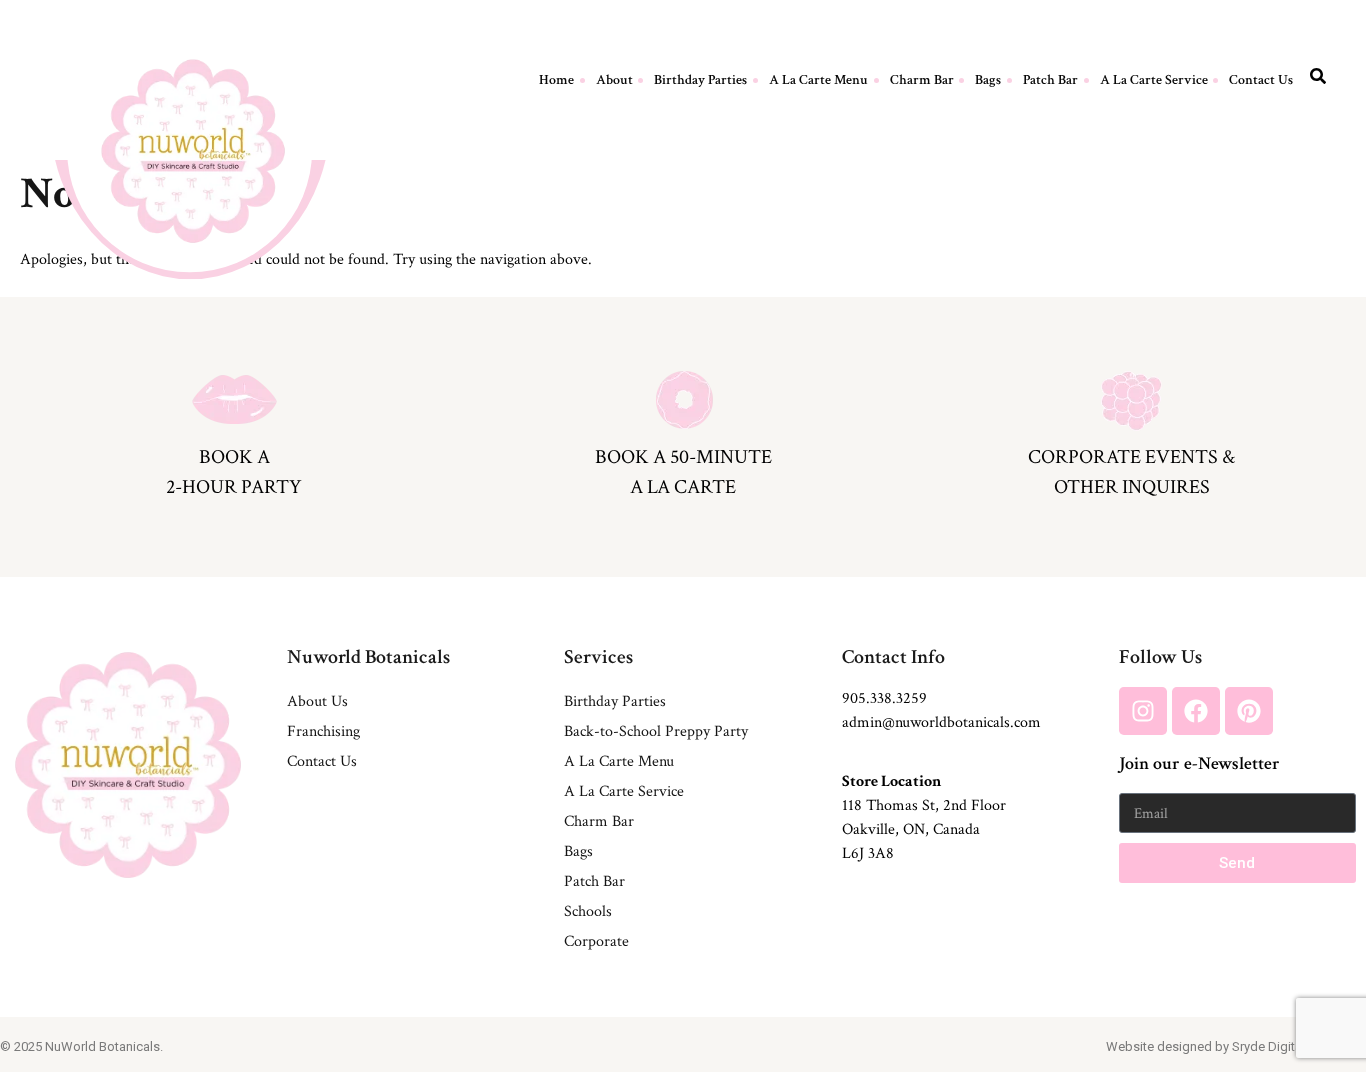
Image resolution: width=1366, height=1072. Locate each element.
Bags (988, 80)
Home (556, 80)
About (614, 80)
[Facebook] (1196, 711)
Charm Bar (922, 80)
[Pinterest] (1249, 711)
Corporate (596, 941)
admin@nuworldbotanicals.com (941, 722)
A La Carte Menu (818, 80)
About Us (317, 701)
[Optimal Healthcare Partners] (193, 150)
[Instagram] (1143, 711)
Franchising (323, 731)
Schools (588, 911)
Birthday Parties (700, 80)
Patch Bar (1050, 80)
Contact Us (1261, 80)
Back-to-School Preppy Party (656, 731)
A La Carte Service (1154, 80)
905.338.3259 (884, 698)
